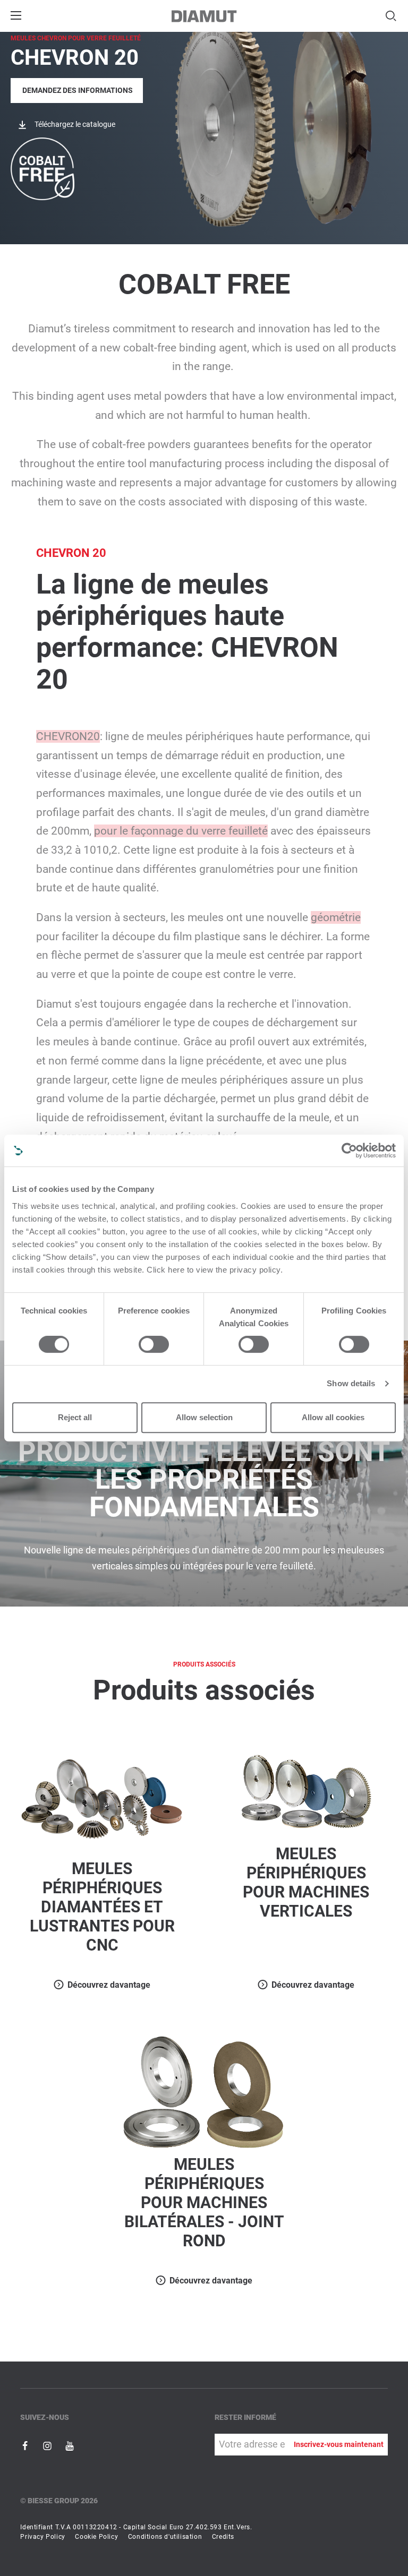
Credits (223, 2537)
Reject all (75, 1417)
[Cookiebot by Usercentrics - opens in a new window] (349, 1150)
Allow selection (204, 1417)
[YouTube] (70, 2445)
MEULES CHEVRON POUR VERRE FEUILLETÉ (76, 38)
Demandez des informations (78, 90)
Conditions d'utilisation (165, 2537)
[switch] (154, 1344)
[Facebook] (26, 2445)
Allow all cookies (333, 1417)
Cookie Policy (96, 2537)
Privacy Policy (42, 2537)
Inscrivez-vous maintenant (339, 2444)
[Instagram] (48, 2445)
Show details (351, 1383)
